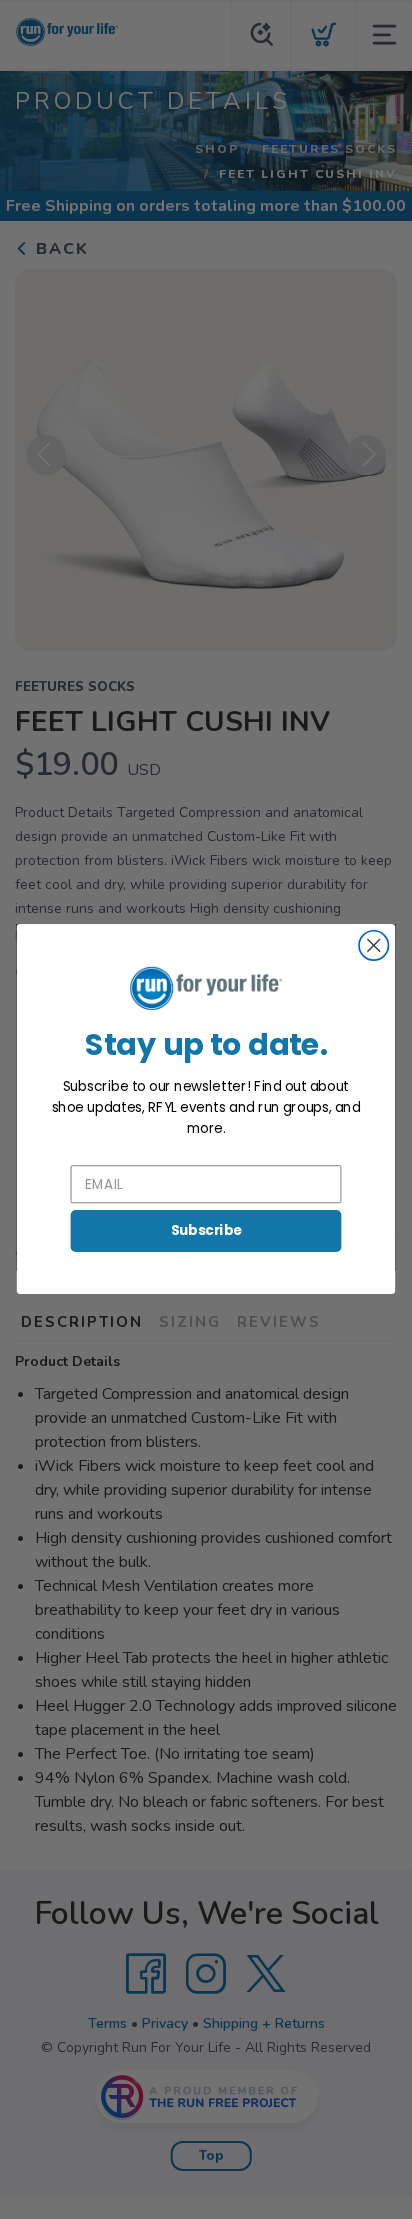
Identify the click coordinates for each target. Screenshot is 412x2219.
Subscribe (206, 1230)
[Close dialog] (373, 945)
